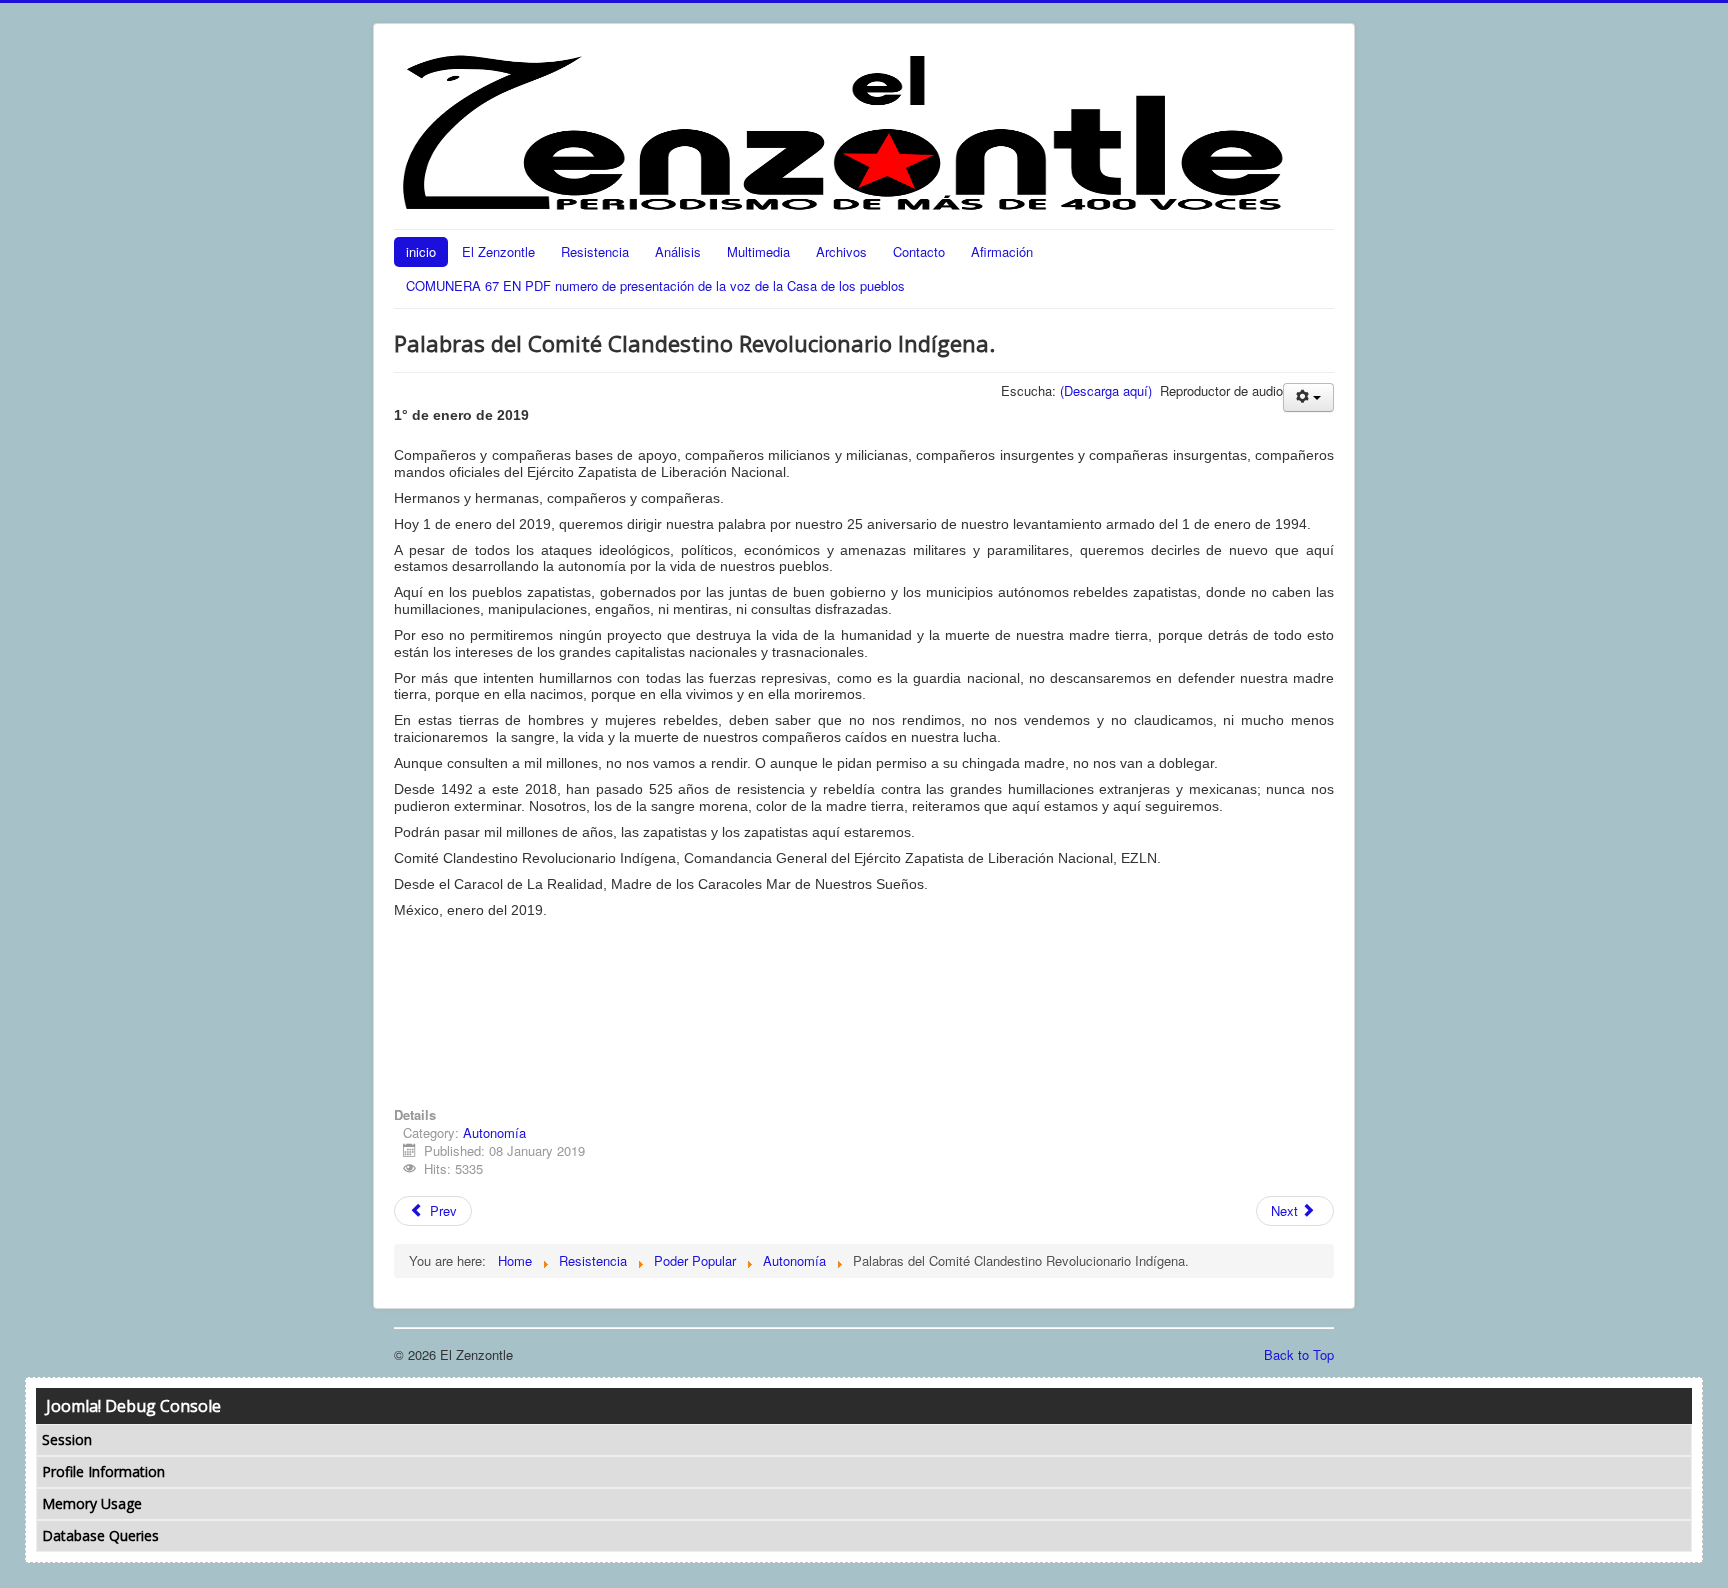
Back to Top (1299, 1354)
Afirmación (1002, 251)
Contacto (919, 251)
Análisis (678, 251)
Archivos (841, 251)
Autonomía (494, 1132)
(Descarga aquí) (1106, 390)
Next (1286, 1210)
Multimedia (758, 251)
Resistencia (595, 251)
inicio (421, 251)
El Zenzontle (498, 251)
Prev (441, 1210)
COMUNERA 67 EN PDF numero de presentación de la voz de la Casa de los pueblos (655, 285)
